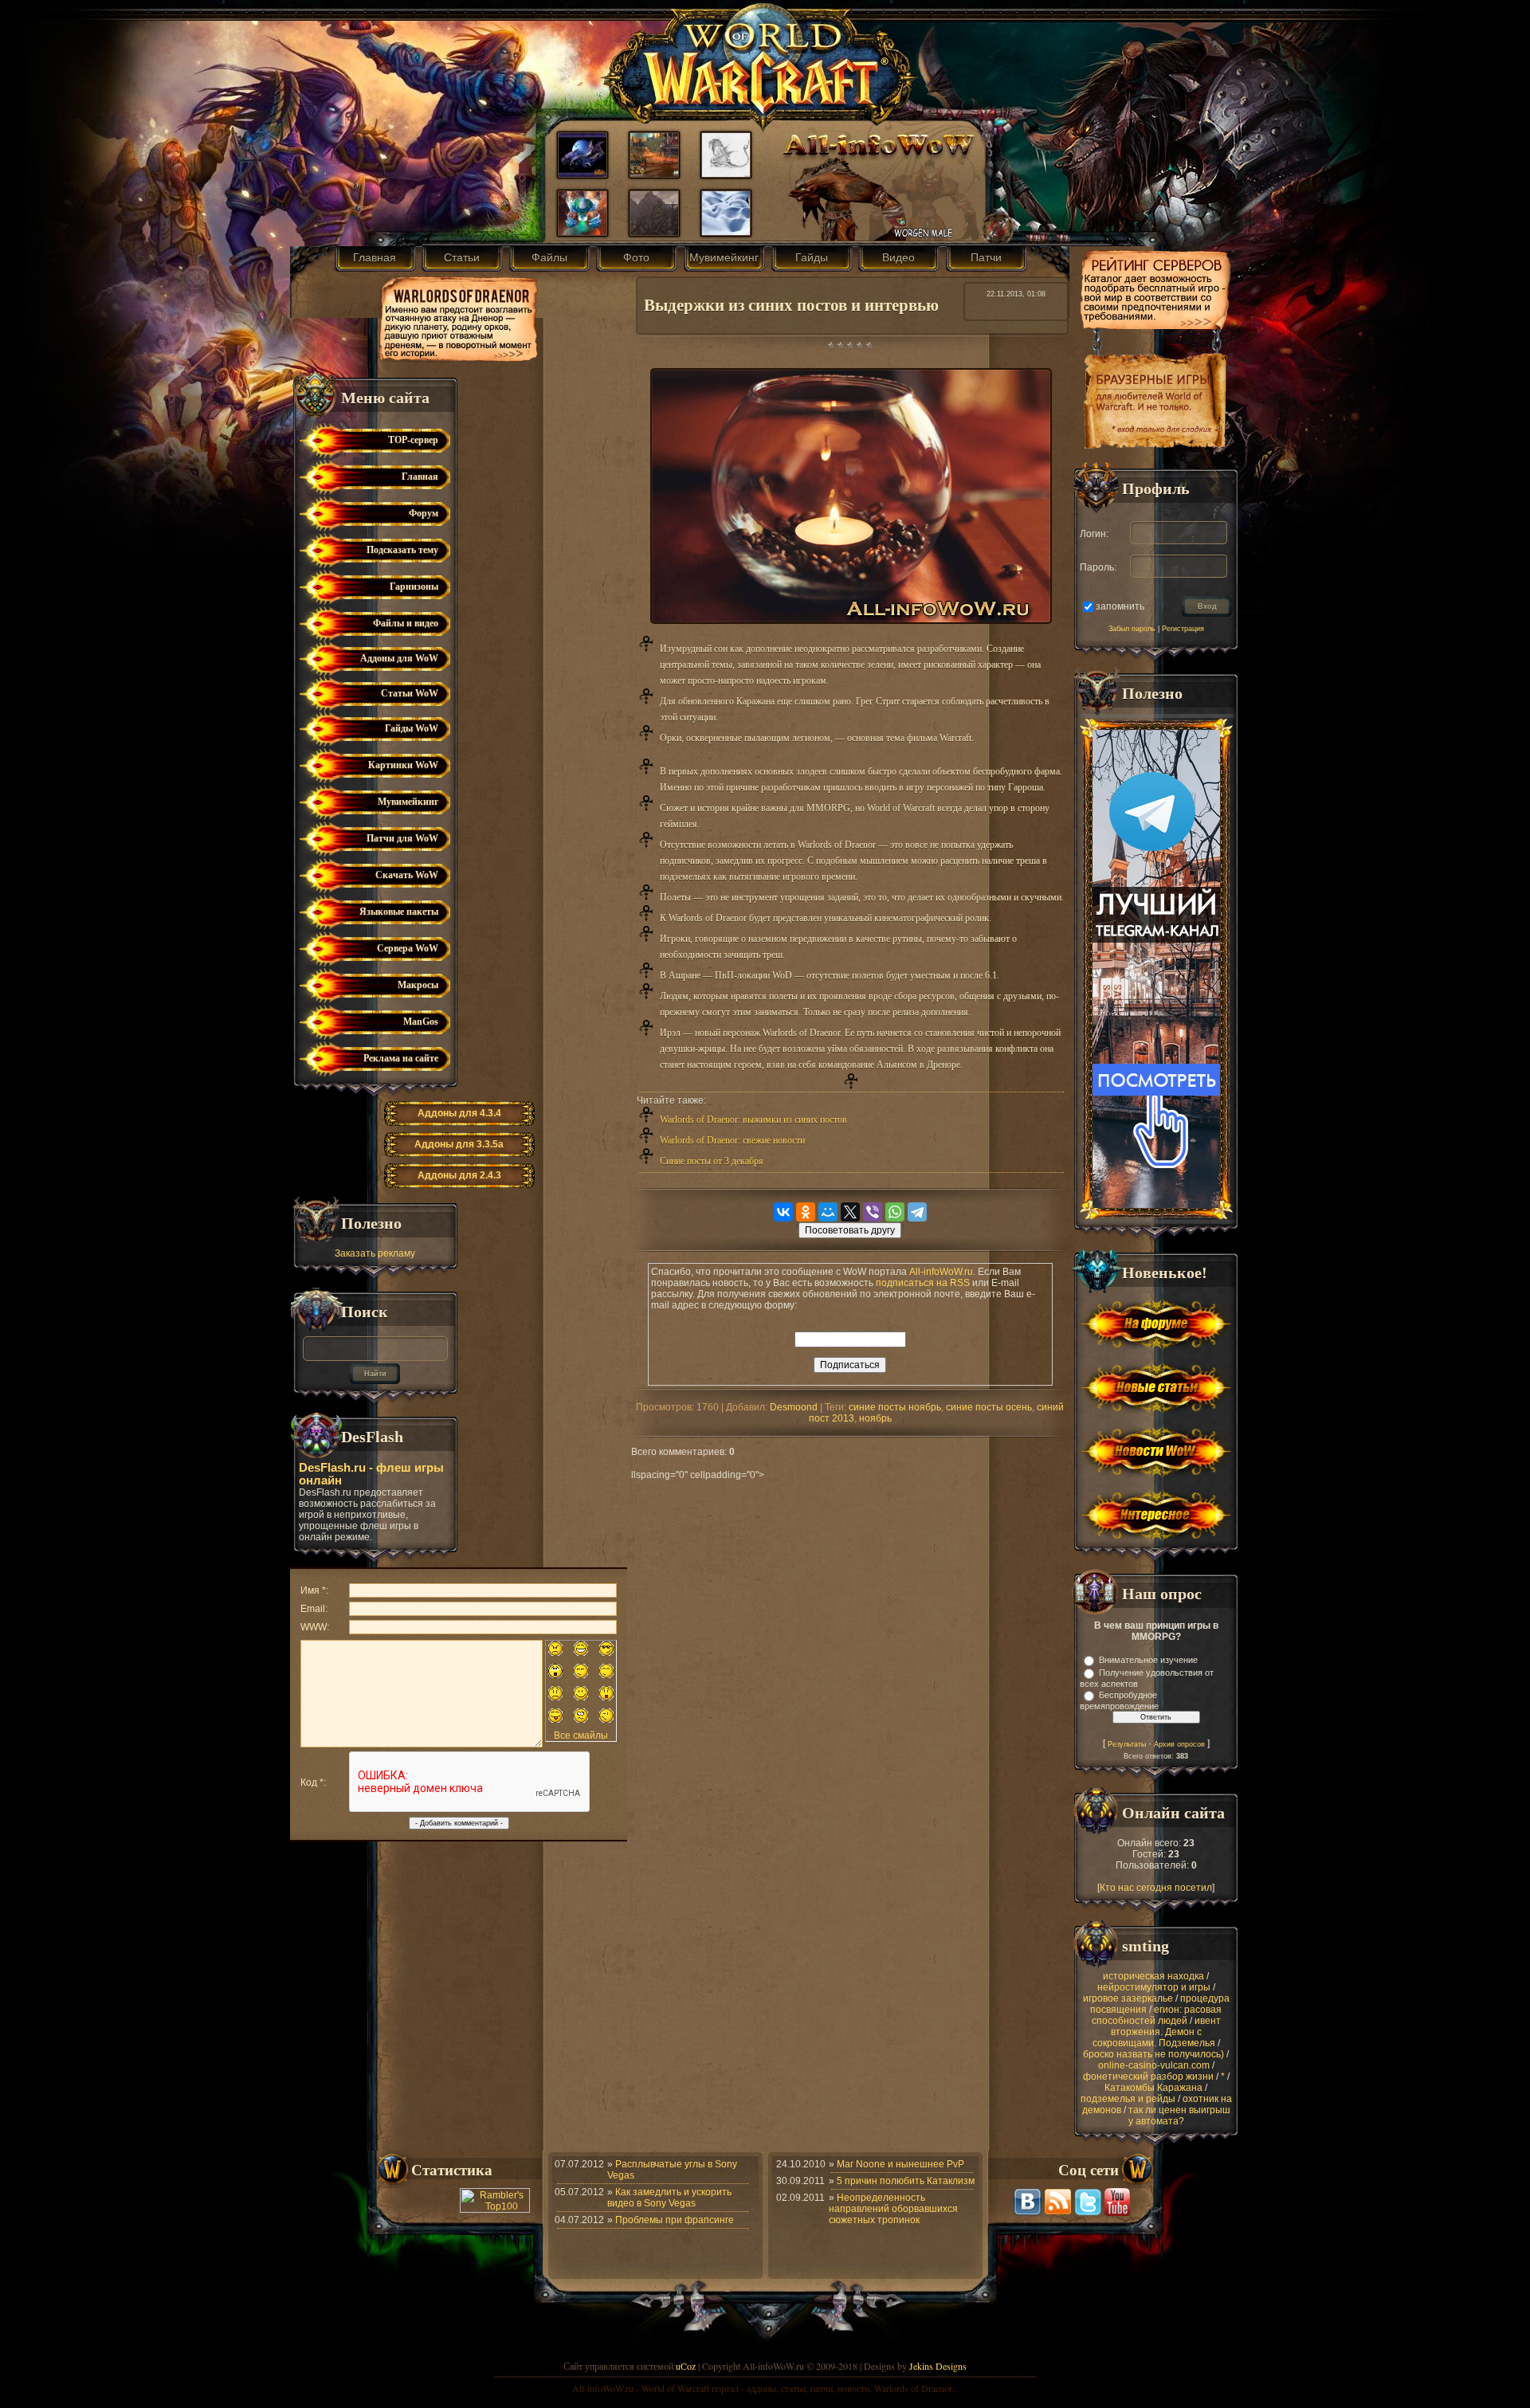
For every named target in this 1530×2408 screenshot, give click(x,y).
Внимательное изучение (1148, 1660)
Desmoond (794, 1407)
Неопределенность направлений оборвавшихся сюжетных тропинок (893, 2209)
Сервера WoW (408, 948)
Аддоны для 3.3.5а (459, 1144)
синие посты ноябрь (895, 1407)
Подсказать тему (402, 550)
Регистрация (1183, 629)
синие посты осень (989, 1407)
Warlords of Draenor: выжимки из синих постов (753, 1120)
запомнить (1120, 606)
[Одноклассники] (806, 1212)
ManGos (421, 1022)
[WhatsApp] (895, 1212)
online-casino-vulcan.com (1154, 2065)
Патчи (986, 257)
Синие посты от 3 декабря (712, 1161)
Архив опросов (1179, 1744)
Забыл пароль (1132, 629)
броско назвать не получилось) (1153, 2054)
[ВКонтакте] (783, 1212)
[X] (850, 1212)
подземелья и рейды (1128, 2099)
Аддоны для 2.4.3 (459, 1175)
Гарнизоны (414, 586)
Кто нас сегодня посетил (1156, 1888)
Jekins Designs (938, 2366)
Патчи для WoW (402, 838)
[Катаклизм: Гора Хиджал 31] (654, 232)
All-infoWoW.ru (941, 1272)
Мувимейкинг (724, 257)
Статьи (462, 257)
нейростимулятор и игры (1154, 1987)
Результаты (1127, 1744)
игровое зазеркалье (1128, 1998)
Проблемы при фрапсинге (675, 2220)
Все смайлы (581, 1735)
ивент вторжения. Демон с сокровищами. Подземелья (1157, 2032)
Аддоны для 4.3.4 (459, 1113)
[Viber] (873, 1212)
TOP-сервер (413, 440)
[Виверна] (726, 174)
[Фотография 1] (726, 232)
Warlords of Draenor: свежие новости (732, 1140)
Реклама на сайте (401, 1058)
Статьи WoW (410, 693)
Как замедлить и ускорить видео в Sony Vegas (669, 2198)
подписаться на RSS (923, 1283)
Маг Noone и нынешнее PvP (900, 2164)
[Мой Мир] (828, 1212)
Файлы (549, 257)
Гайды (812, 257)
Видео (898, 257)
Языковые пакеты (399, 912)
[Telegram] (917, 1212)
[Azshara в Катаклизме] (654, 174)
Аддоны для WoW (399, 658)
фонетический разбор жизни (1148, 2077)
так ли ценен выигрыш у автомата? (1179, 2116)
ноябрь (875, 1418)
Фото (636, 257)
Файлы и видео (406, 623)
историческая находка (1153, 1976)
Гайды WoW (412, 728)
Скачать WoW (407, 875)
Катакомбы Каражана (1153, 2088)
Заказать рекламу (375, 1253)
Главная (375, 257)
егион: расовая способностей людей (1157, 2015)
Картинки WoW (403, 765)
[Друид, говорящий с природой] (583, 174)
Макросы (418, 985)
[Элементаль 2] (583, 232)
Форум (424, 513)
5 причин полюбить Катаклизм (906, 2181)
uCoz (686, 2366)
